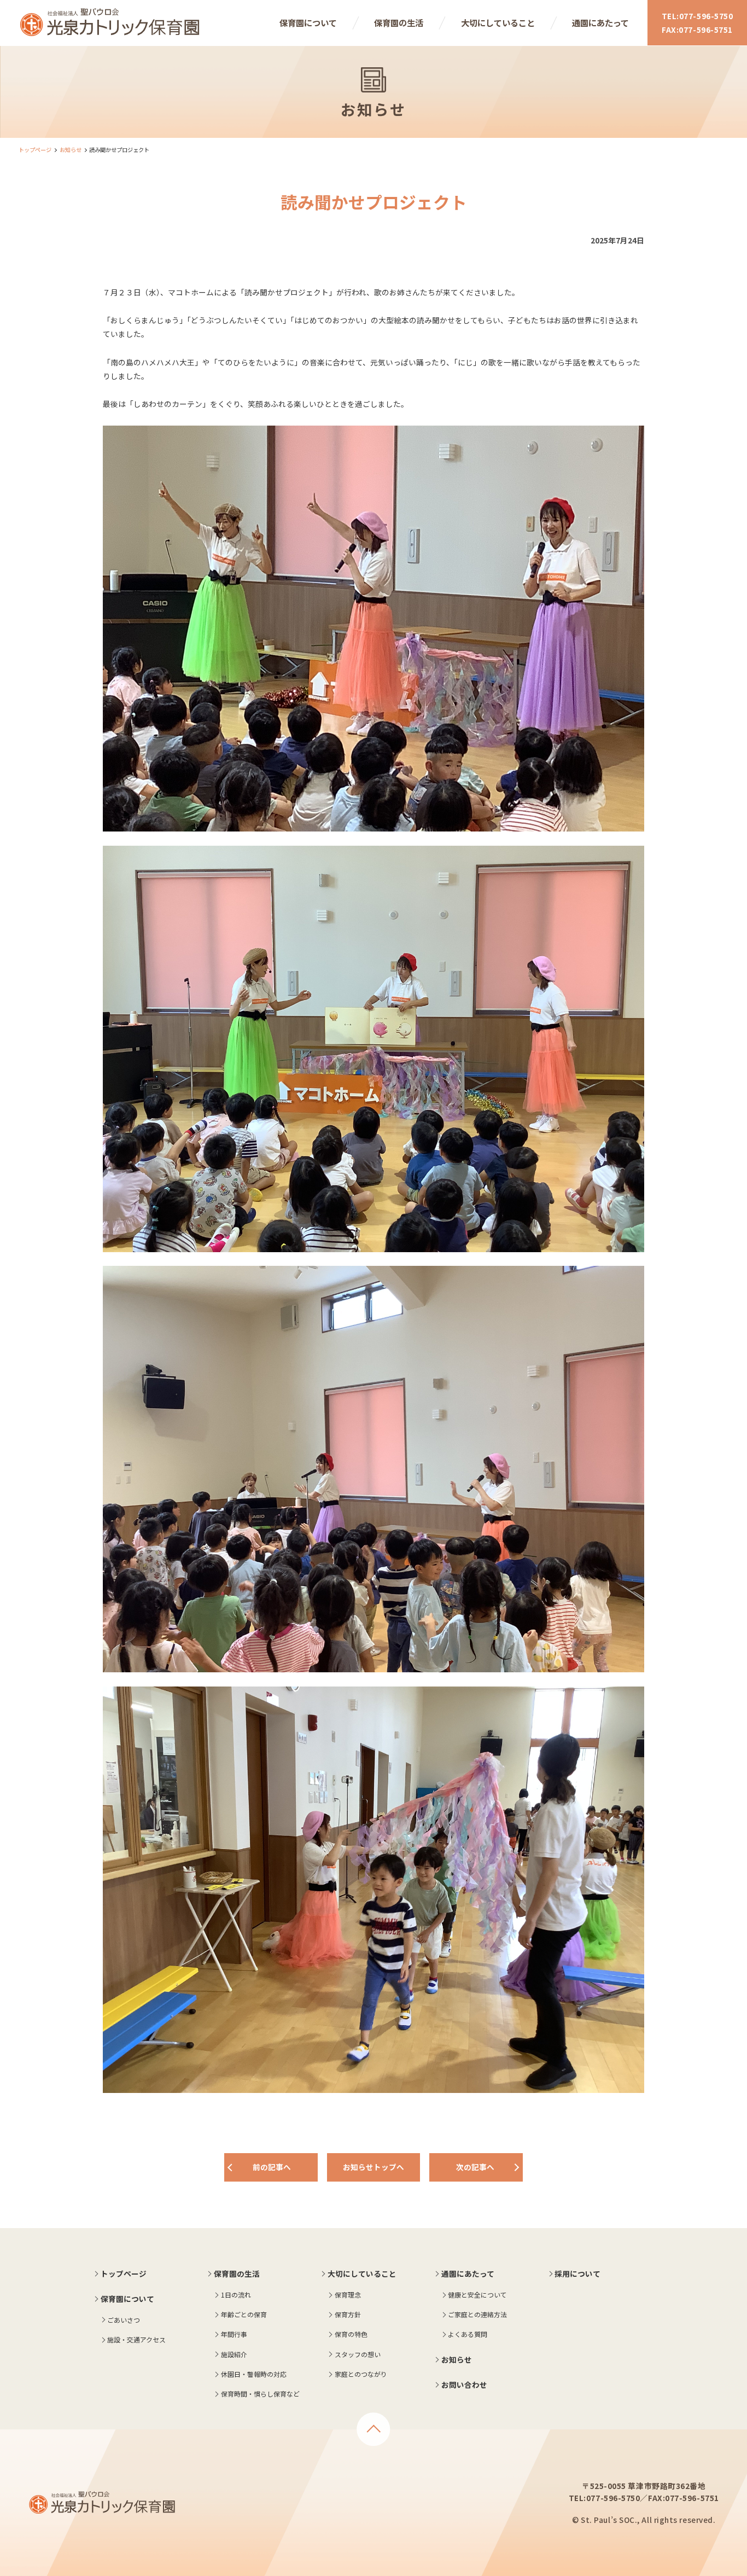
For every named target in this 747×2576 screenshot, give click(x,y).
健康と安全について (477, 2295)
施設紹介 (234, 2354)
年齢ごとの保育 (244, 2314)
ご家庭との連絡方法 (477, 2314)
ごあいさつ (124, 2320)
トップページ (35, 150)
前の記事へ (272, 2167)
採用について (577, 2273)
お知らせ (71, 150)
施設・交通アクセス (136, 2339)
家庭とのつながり (361, 2374)
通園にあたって (600, 22)
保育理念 (348, 2295)
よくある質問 (468, 2334)
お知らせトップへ (373, 2167)
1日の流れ (236, 2295)
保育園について (308, 22)
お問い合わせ (464, 2385)
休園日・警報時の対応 (254, 2374)
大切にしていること (498, 22)
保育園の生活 (399, 22)
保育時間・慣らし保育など (260, 2394)
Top (373, 2429)
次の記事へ (475, 2167)
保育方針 (348, 2314)
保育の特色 (351, 2334)
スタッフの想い (358, 2354)
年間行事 (234, 2334)
